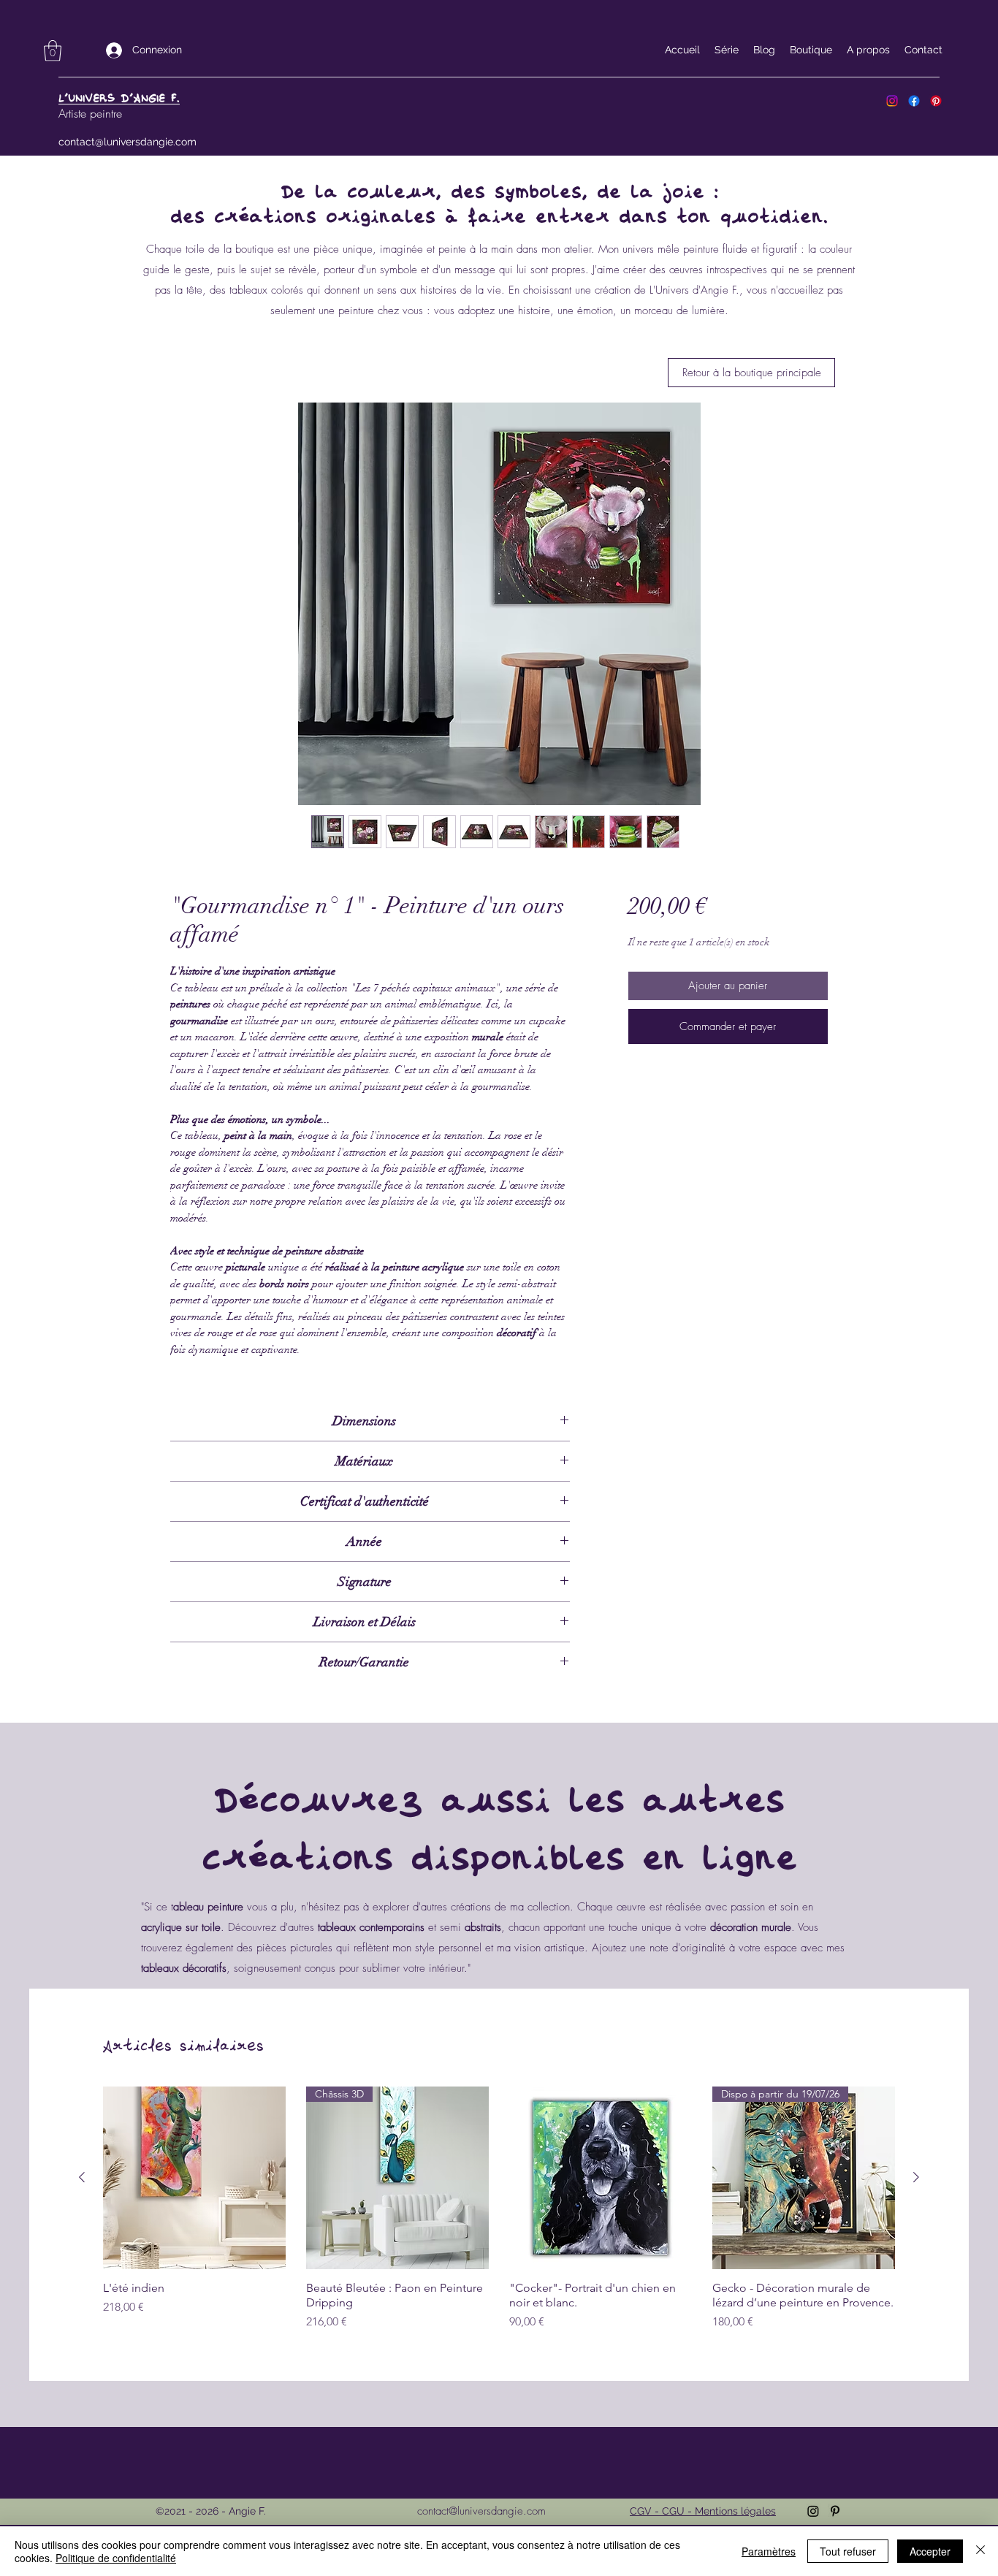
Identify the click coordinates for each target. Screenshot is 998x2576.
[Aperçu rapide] (194, 2178)
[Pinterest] (936, 101)
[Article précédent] (82, 2177)
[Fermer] (980, 2551)
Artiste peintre (90, 113)
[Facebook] (914, 101)
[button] (53, 51)
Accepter (930, 2551)
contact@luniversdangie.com (127, 142)
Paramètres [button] (769, 2551)
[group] (499, 2209)
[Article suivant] (916, 2177)
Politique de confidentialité (116, 2558)
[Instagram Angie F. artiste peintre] (892, 101)
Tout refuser (848, 2551)
